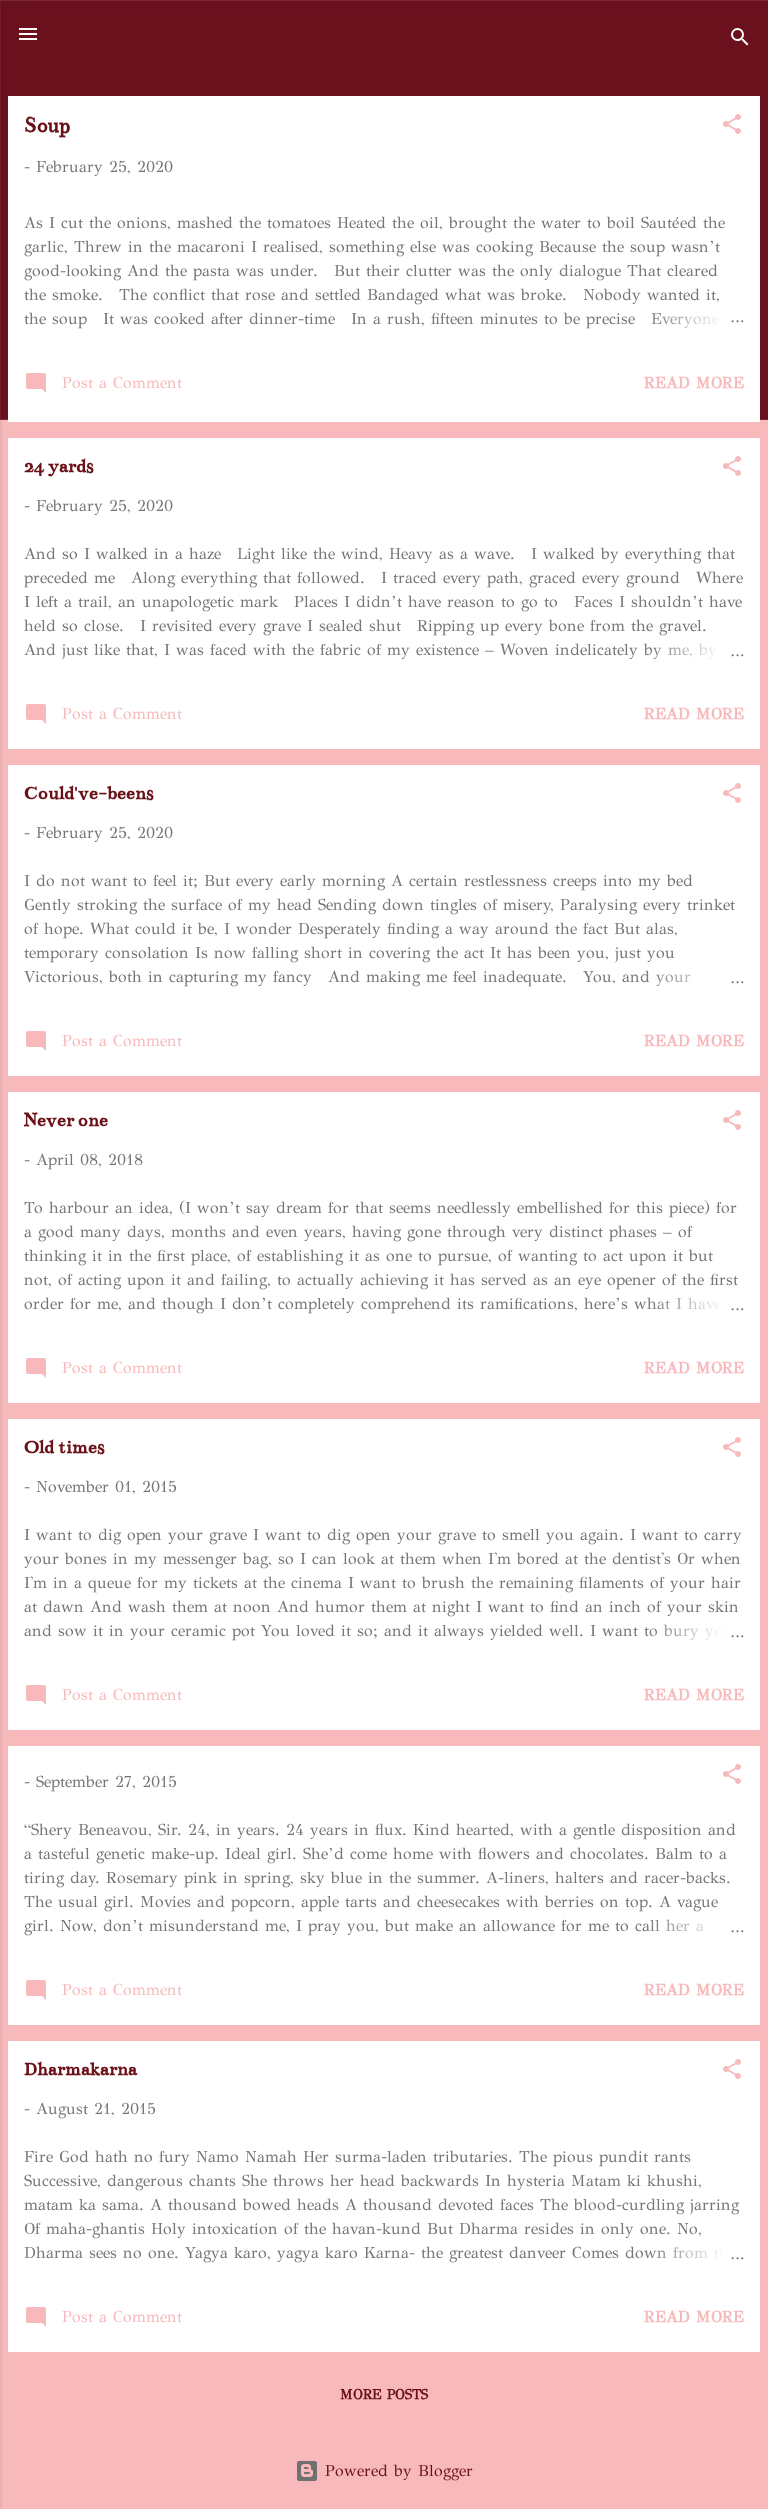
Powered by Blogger (396, 2470)
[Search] (740, 40)
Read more (694, 382)
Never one (66, 1120)
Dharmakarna (80, 2069)
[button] (732, 127)
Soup (47, 125)
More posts (384, 2394)
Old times (64, 1447)
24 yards (59, 466)
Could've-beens (89, 793)
